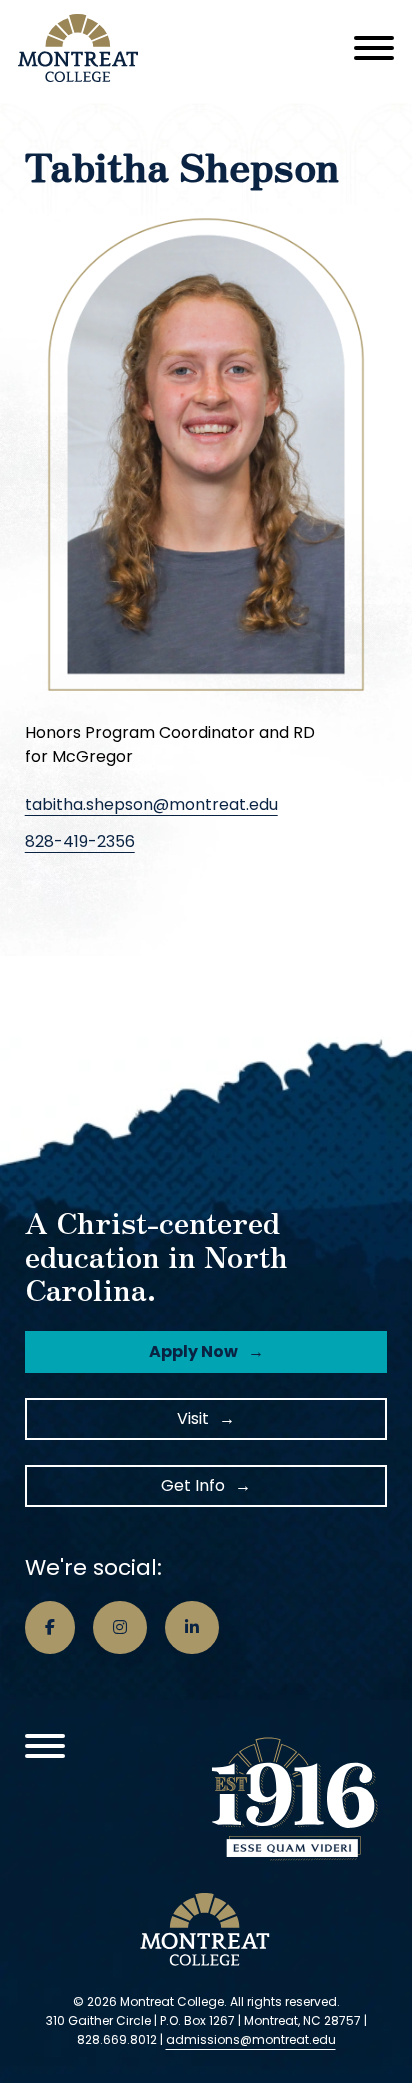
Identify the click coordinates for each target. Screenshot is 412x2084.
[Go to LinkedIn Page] (192, 1628)
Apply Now (193, 1351)
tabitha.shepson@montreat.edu (151, 804)
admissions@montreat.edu (251, 2039)
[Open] (374, 48)
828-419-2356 (80, 841)
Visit (193, 1418)
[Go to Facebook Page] (50, 1628)
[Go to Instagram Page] (120, 1628)
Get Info (193, 1485)
